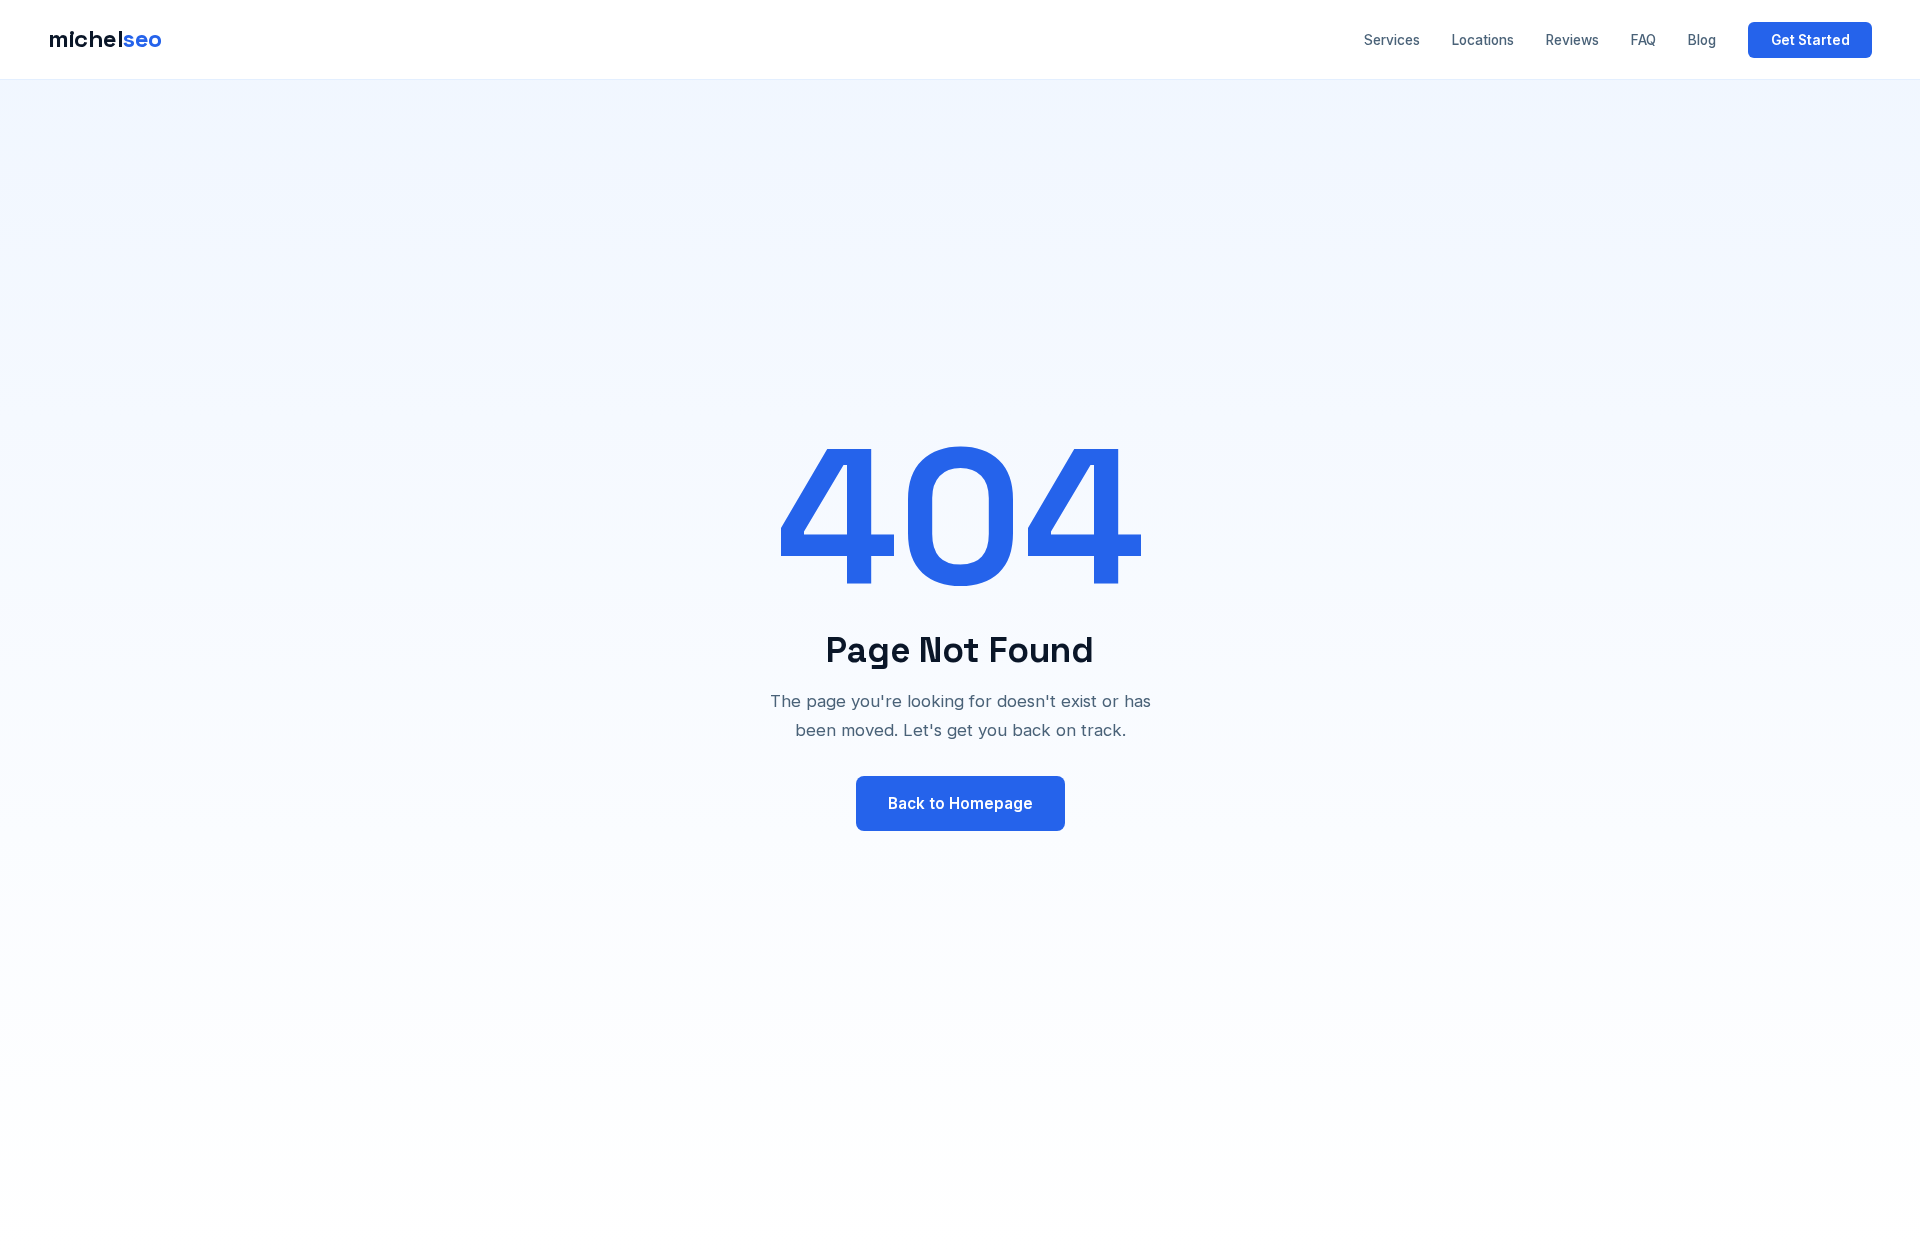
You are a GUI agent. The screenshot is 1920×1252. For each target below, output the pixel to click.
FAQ (1643, 40)
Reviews (1572, 40)
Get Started (1810, 40)
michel (105, 38)
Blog (1702, 40)
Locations (1483, 40)
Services (1392, 40)
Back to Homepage (960, 803)
